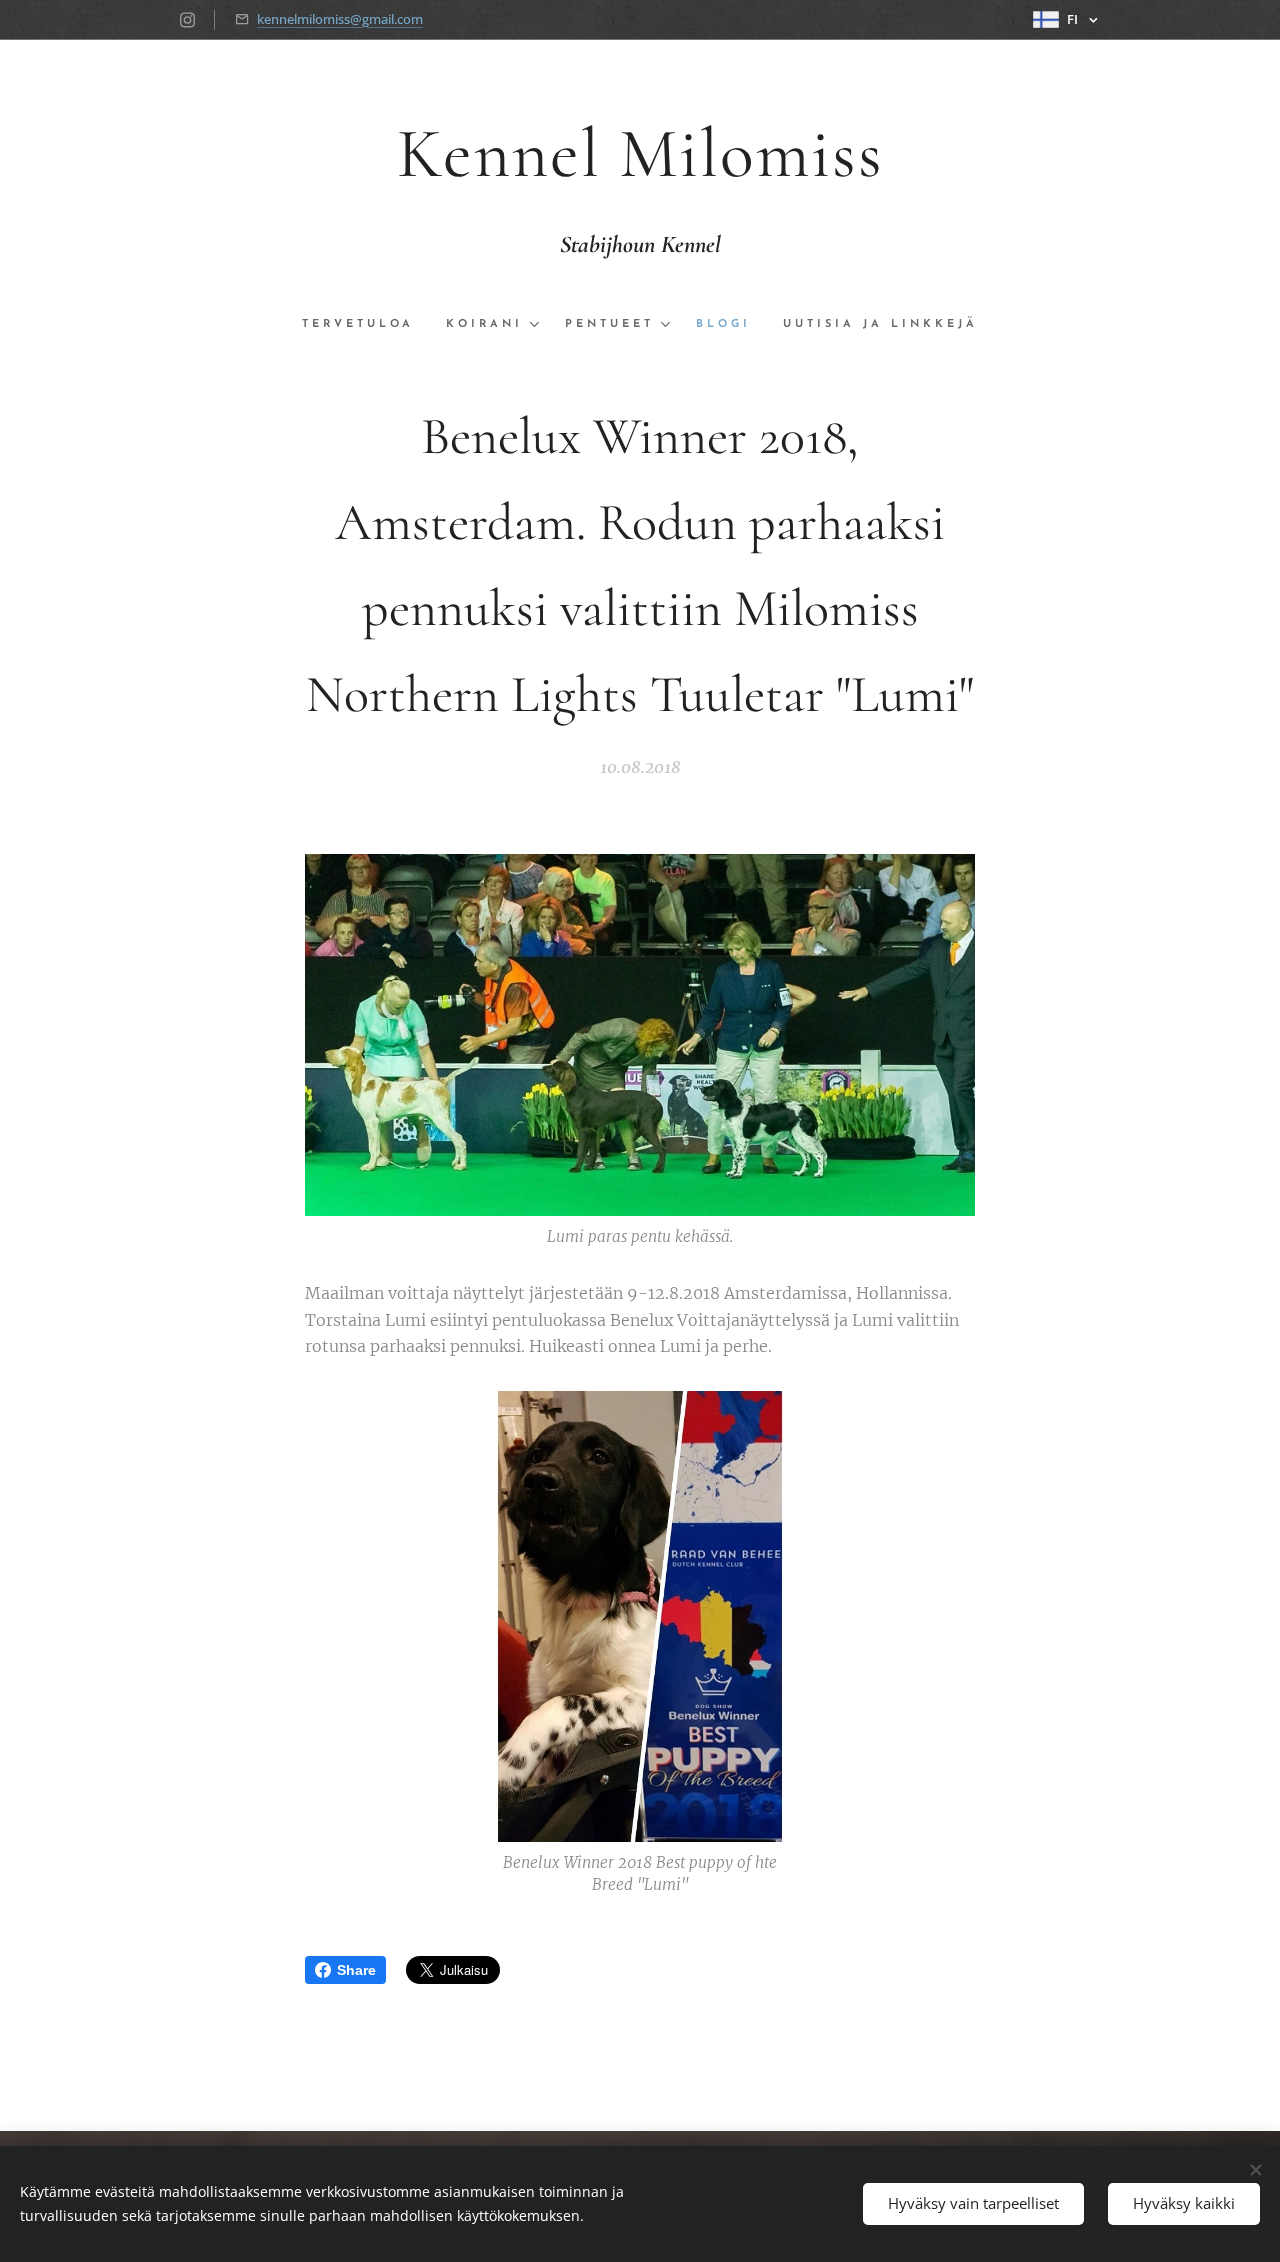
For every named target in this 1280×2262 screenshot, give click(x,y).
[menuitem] (366, 325)
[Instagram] (187, 20)
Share (356, 1970)
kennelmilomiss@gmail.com (340, 19)
